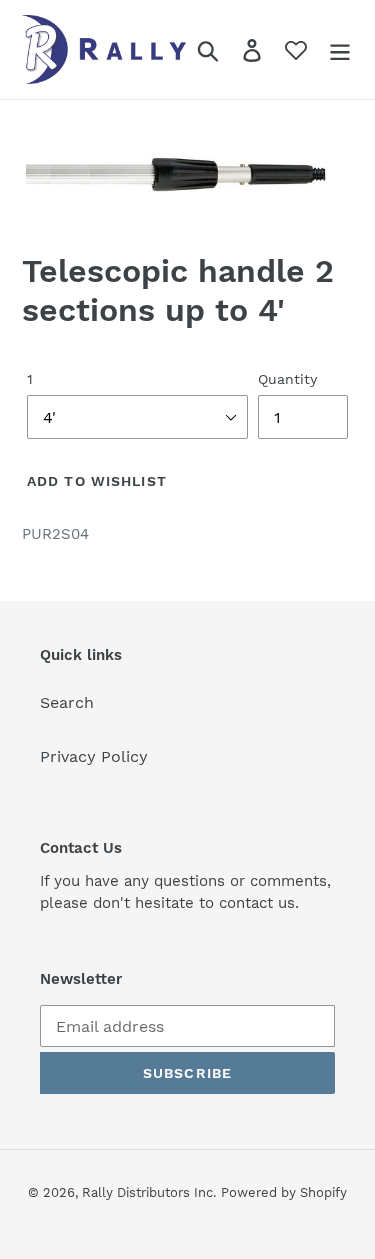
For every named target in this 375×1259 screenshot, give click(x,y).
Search (67, 702)
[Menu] (340, 49)
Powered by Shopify (284, 1192)
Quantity (287, 379)
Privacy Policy (94, 756)
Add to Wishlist (97, 481)
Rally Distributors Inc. (149, 1192)
